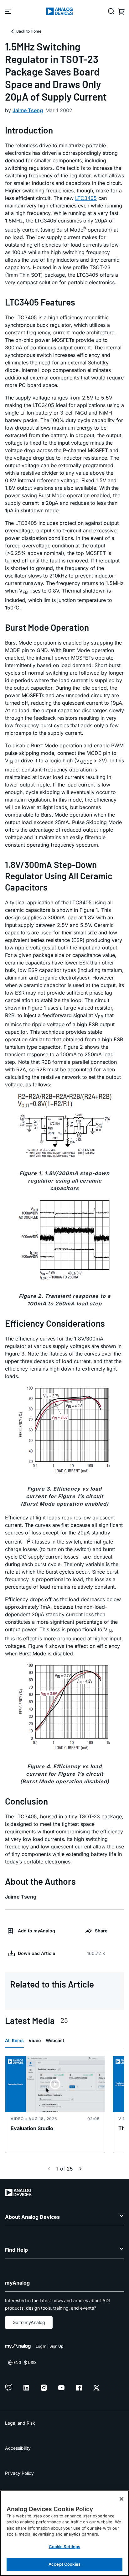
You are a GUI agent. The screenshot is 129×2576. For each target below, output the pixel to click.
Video (35, 2040)
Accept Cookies (64, 2564)
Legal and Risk (20, 2423)
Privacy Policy (19, 2473)
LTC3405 (86, 198)
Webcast (55, 2040)
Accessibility (18, 2448)
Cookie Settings (65, 2547)
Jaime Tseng (28, 110)
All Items (14, 2040)
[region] (64, 2533)
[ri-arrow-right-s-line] (80, 2169)
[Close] (121, 2499)
